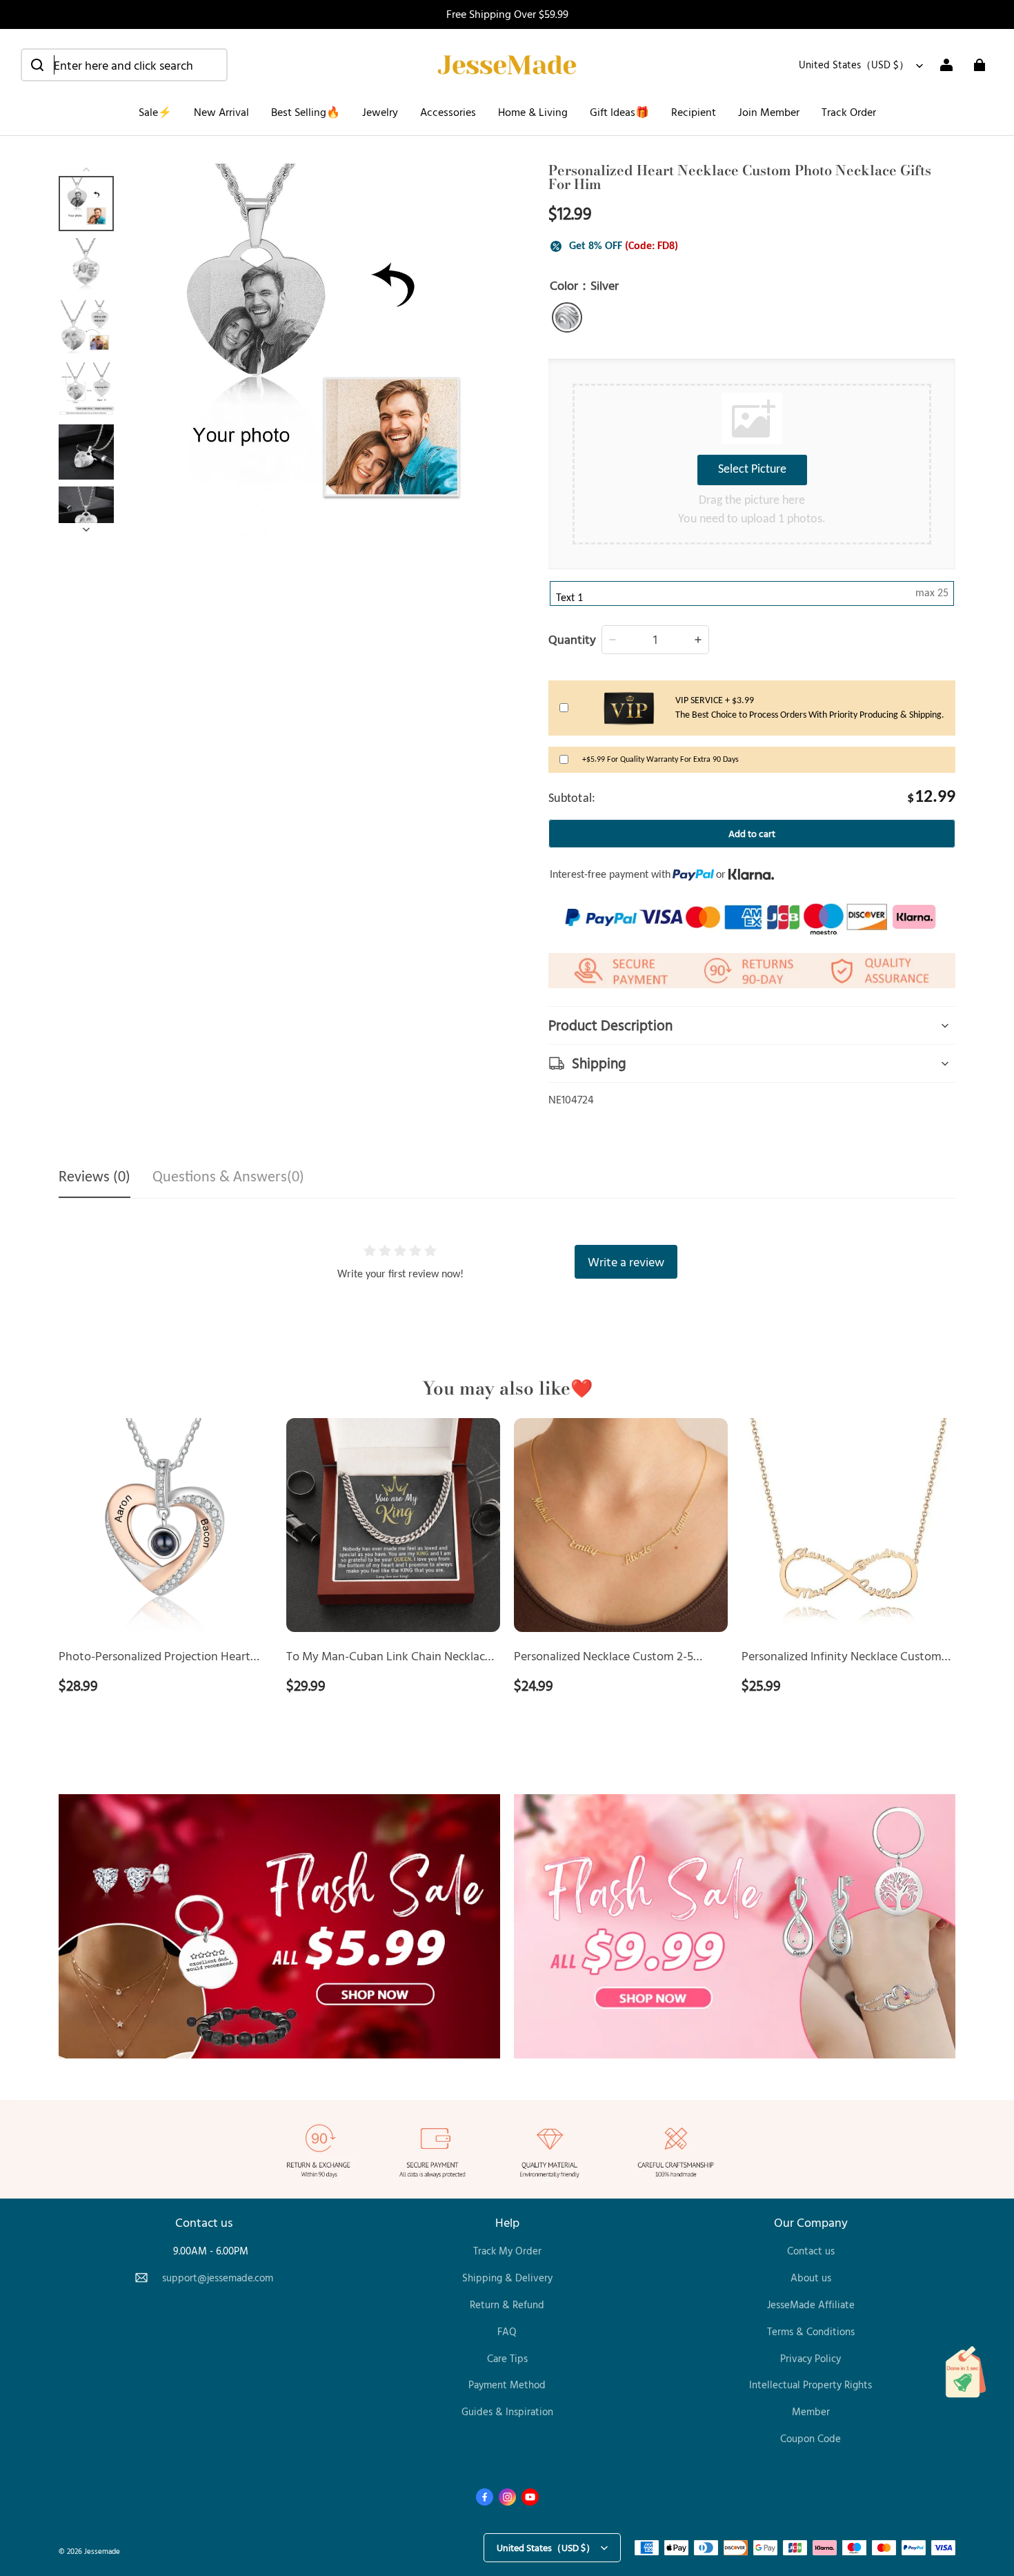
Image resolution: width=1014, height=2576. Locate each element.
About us (811, 2278)
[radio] (567, 317)
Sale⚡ (155, 112)
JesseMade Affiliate (811, 2304)
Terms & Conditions (811, 2331)
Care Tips (507, 2358)
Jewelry (380, 112)
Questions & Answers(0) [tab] (228, 1178)
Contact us (811, 2251)
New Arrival (221, 112)
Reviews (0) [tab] (95, 1178)
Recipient (694, 112)
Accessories (448, 112)
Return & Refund (507, 2304)
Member (811, 2411)
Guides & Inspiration (507, 2411)
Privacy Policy (811, 2358)
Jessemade (102, 2551)
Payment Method (507, 2385)
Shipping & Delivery (507, 2278)
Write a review (626, 1261)
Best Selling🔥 (306, 112)
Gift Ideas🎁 (619, 112)
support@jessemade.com (218, 2278)
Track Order (849, 112)
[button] (124, 65)
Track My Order (507, 2251)
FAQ (507, 2331)
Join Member (769, 112)
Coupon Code (811, 2438)
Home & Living (533, 112)
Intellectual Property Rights (811, 2385)
